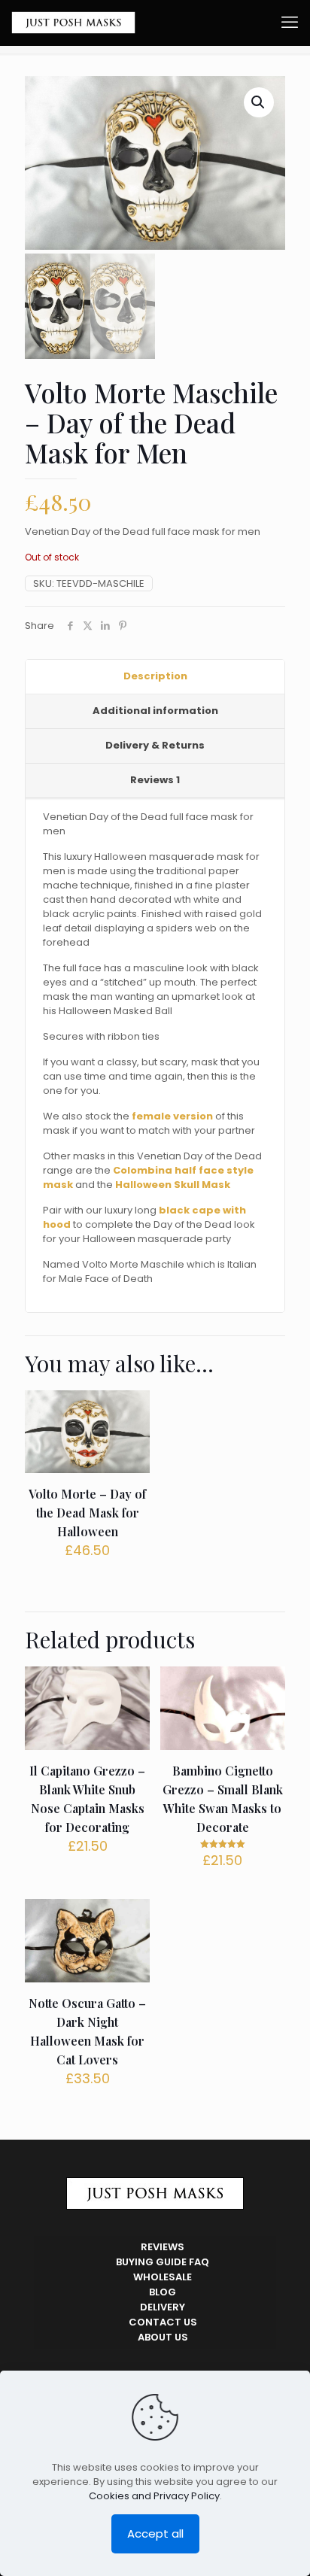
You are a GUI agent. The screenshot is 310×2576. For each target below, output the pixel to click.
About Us (163, 2337)
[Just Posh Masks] (73, 23)
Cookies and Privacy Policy (154, 2496)
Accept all (155, 2533)
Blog (163, 2292)
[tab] (155, 677)
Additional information (155, 711)
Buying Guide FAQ (163, 2262)
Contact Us (163, 2322)
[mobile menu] (290, 23)
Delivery (163, 2307)
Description (155, 676)
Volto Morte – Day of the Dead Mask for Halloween (87, 1513)
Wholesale (163, 2277)
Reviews (155, 780)
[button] (259, 102)
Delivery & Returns (155, 745)
